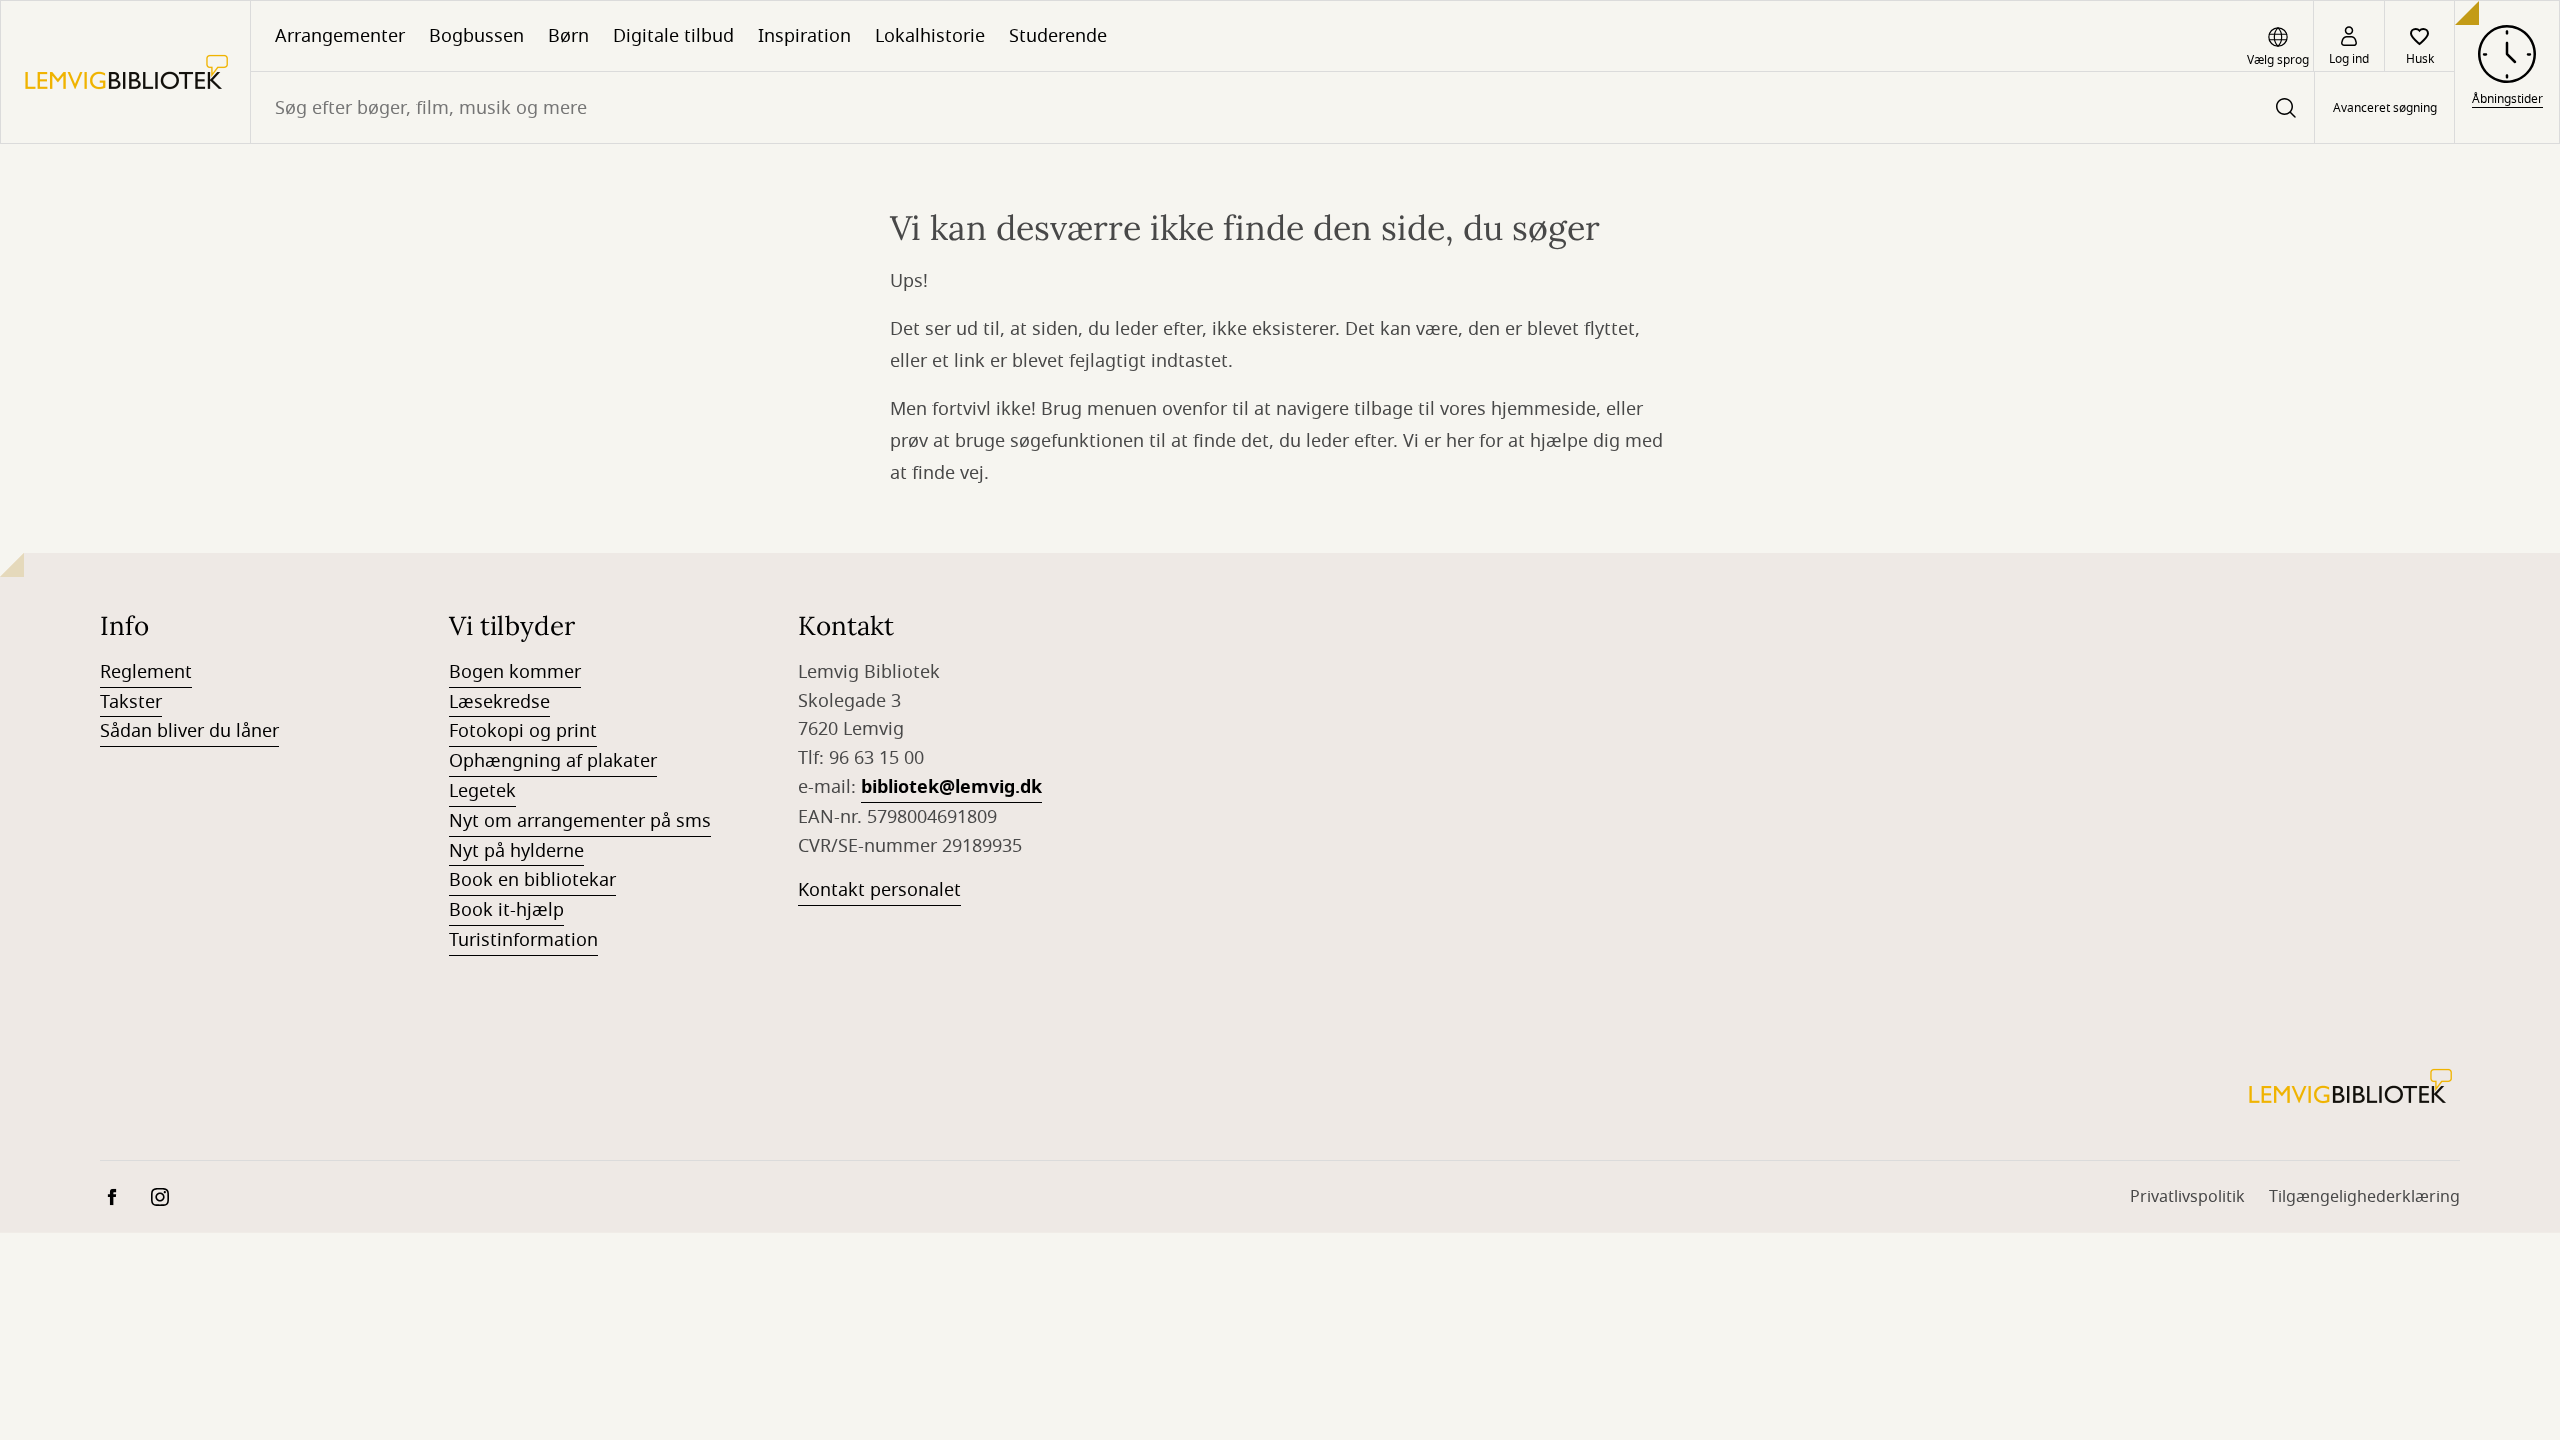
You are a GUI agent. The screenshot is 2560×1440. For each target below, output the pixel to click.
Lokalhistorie (930, 36)
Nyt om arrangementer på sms (580, 821)
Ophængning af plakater (553, 761)
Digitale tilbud (673, 36)
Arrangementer (340, 36)
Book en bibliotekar (532, 880)
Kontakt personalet (879, 890)
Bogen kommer (515, 672)
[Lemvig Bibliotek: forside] (125, 72)
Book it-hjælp (506, 910)
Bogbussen (476, 36)
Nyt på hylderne (516, 851)
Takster (131, 702)
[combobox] (1282, 107)
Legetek (482, 791)
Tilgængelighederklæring (2364, 1197)
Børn (568, 36)
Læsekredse (499, 702)
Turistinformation (523, 940)
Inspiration (804, 36)
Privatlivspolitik (2187, 1197)
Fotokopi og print (523, 731)
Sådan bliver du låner (189, 731)
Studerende (1058, 36)
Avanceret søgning (2385, 108)
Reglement (146, 672)
